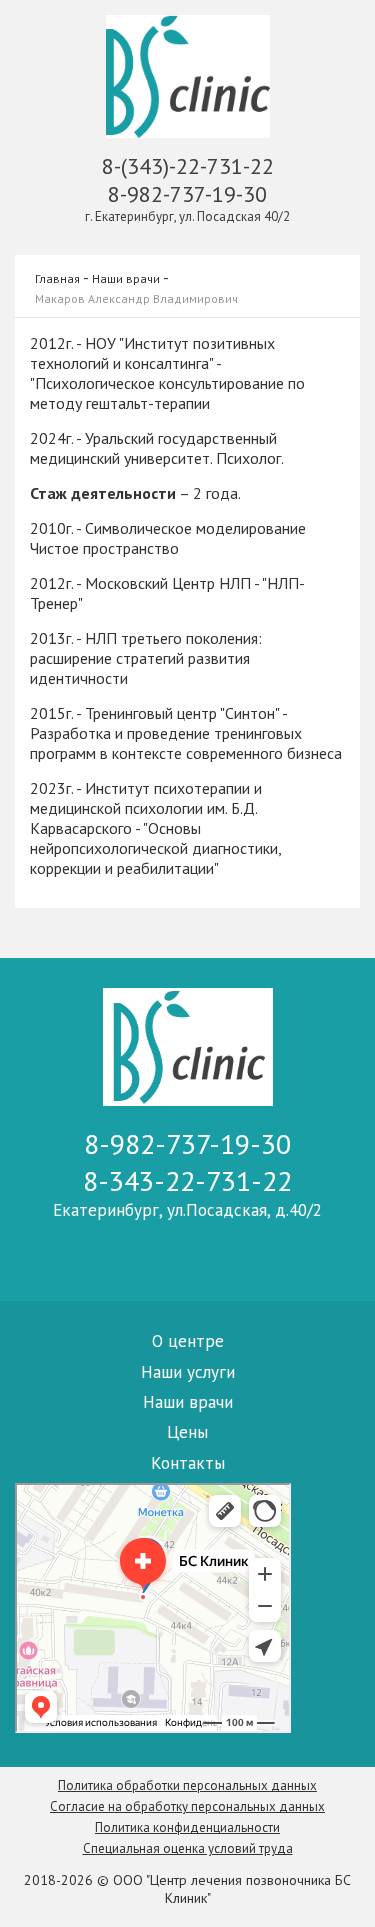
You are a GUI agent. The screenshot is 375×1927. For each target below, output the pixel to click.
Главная (57, 278)
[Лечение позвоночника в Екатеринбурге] (188, 78)
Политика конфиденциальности (187, 1827)
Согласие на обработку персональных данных (187, 1806)
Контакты (188, 1463)
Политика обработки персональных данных (187, 1785)
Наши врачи (126, 278)
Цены (187, 1432)
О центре (188, 1341)
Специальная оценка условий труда (188, 1848)
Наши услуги (188, 1372)
